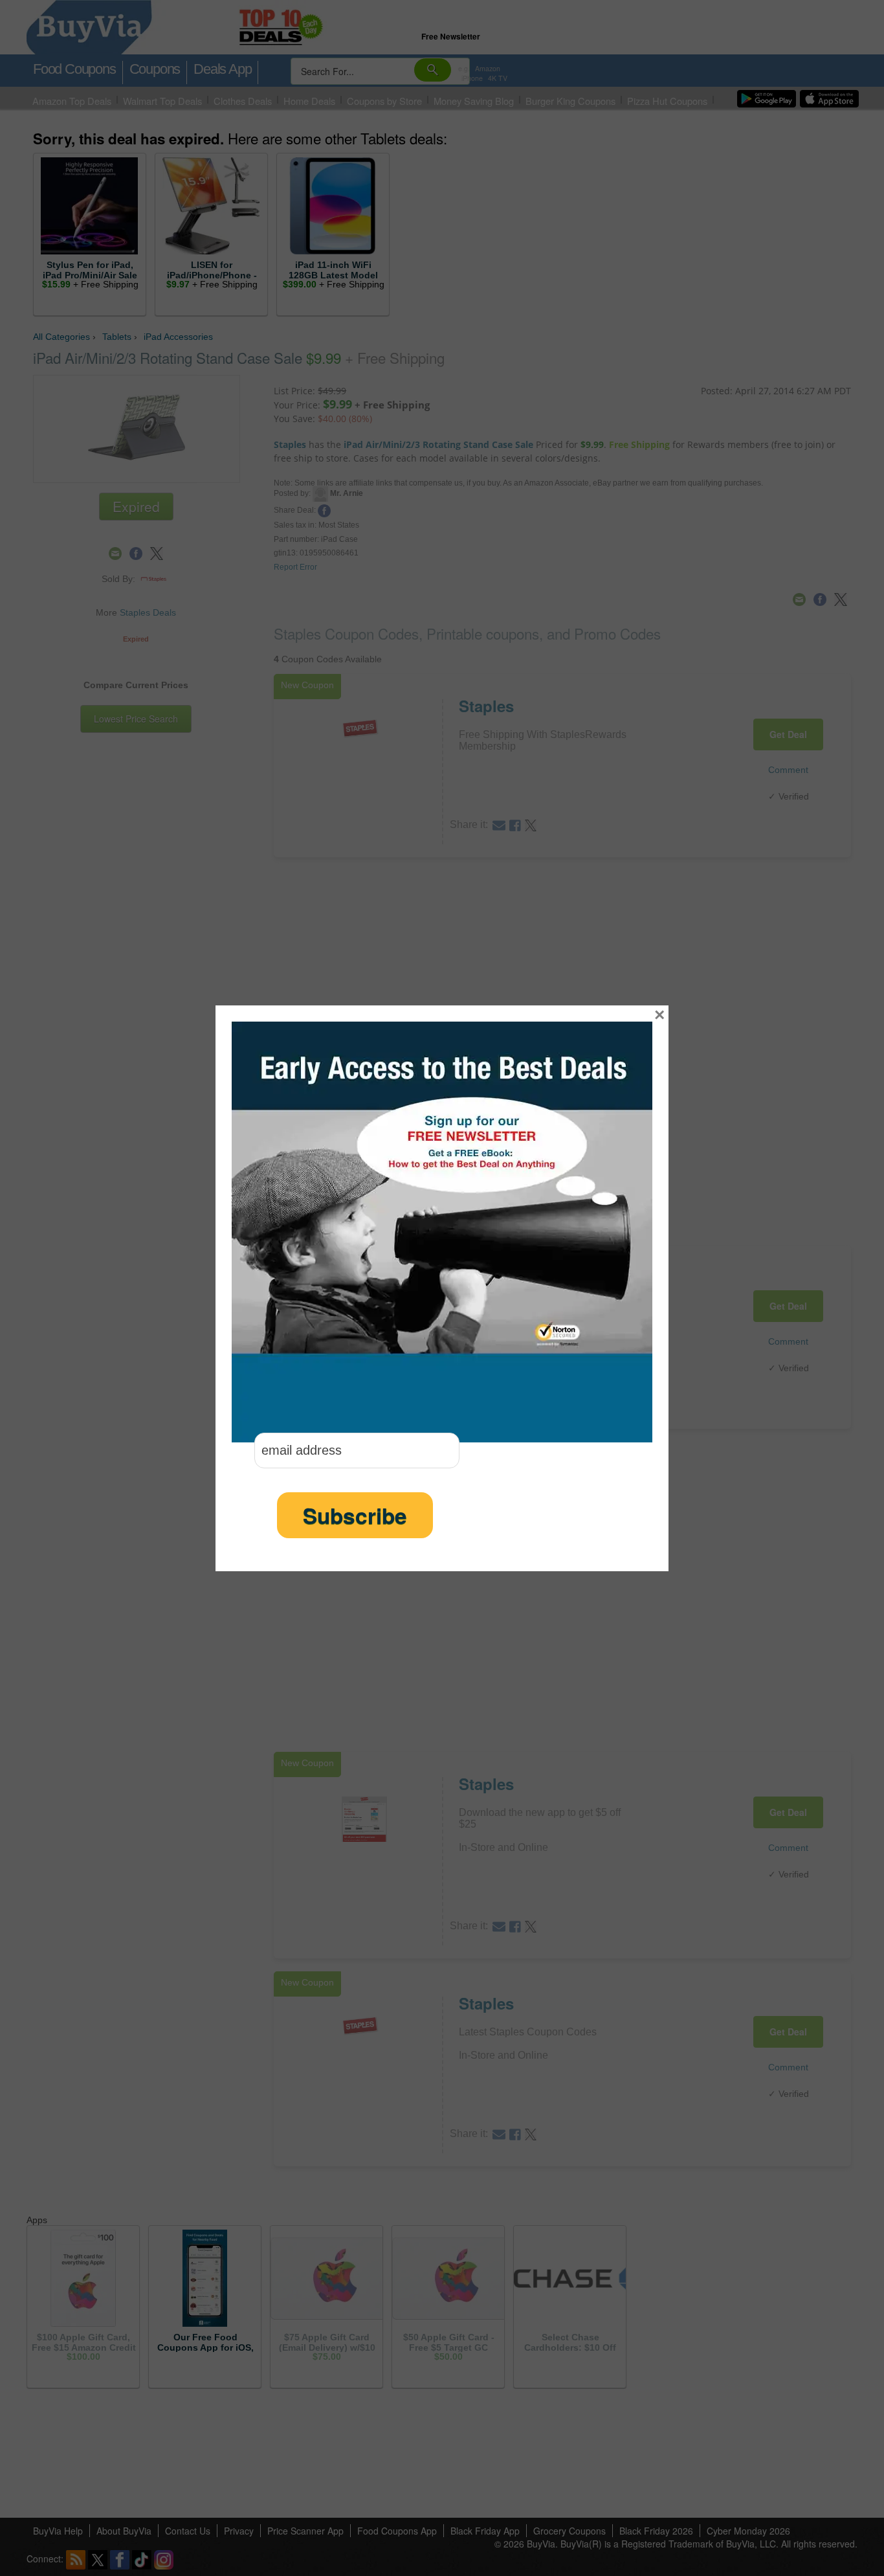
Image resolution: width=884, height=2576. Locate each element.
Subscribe (355, 1515)
